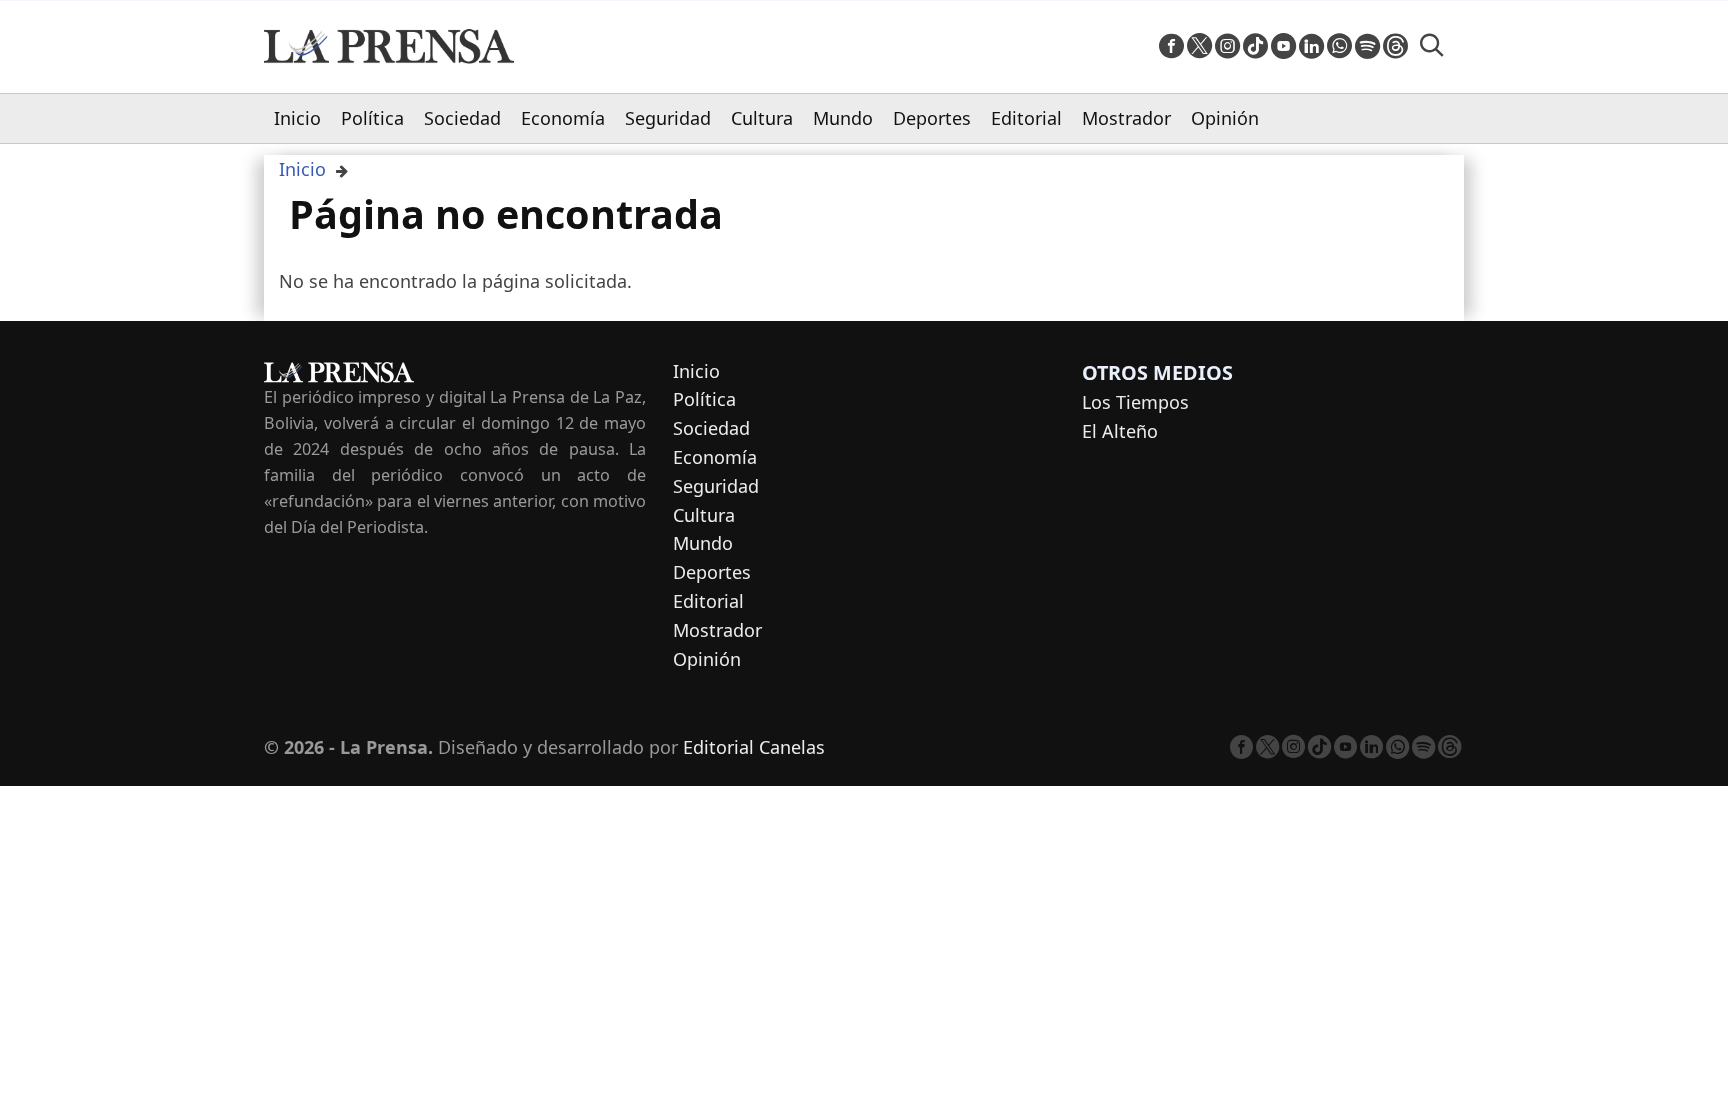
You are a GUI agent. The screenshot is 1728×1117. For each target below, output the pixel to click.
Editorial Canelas (754, 747)
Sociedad (462, 118)
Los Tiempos (1135, 402)
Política (372, 118)
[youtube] (1283, 46)
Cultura (762, 118)
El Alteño (1120, 431)
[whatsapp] (1339, 46)
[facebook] (1171, 46)
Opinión (1225, 118)
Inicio (297, 118)
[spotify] (1367, 46)
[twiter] (1199, 46)
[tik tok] (1255, 46)
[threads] (1395, 46)
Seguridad (668, 118)
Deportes (932, 118)
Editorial (1026, 118)
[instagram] (1227, 46)
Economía (563, 118)
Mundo (843, 118)
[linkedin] (1311, 46)
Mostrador (1126, 118)
